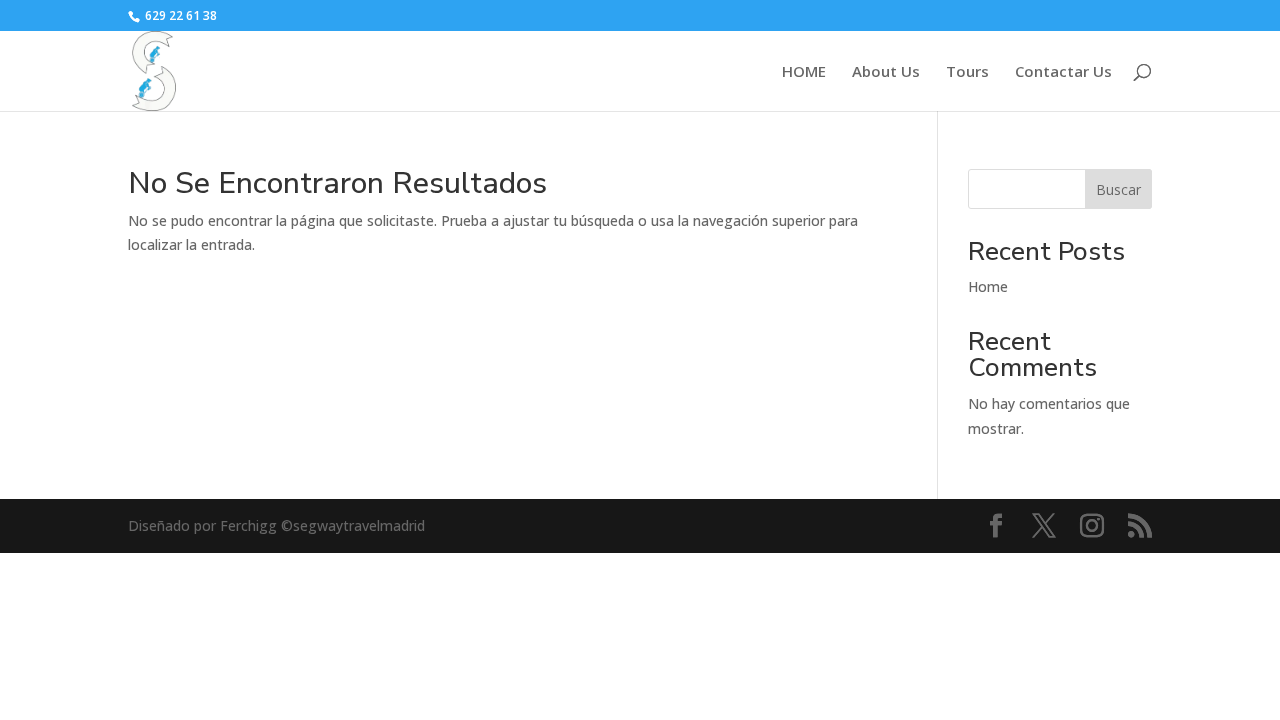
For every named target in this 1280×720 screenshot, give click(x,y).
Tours (967, 72)
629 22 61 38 (179, 15)
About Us (886, 72)
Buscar (1118, 189)
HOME (804, 72)
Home (988, 286)
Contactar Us (1063, 72)
